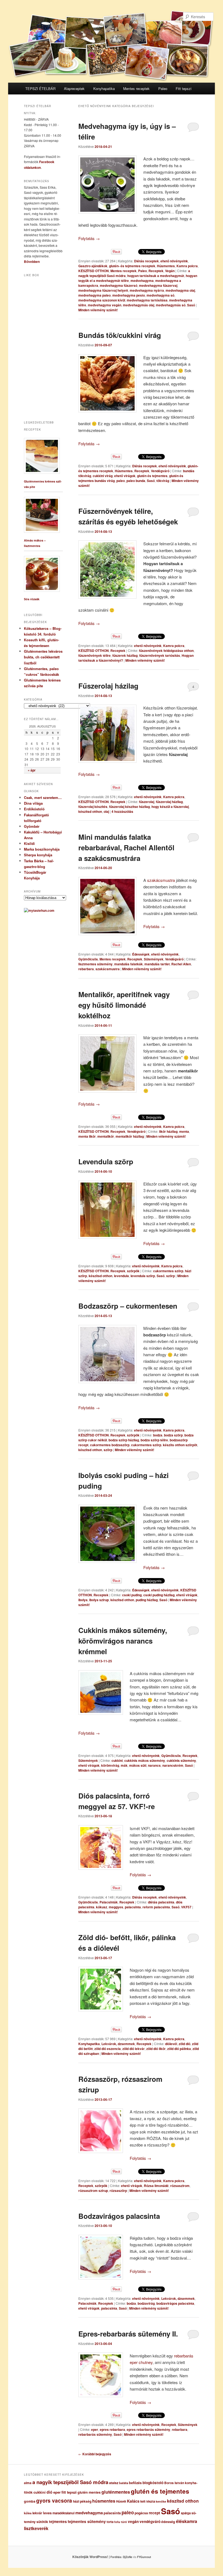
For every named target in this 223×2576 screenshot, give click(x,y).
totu (117, 2522)
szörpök (133, 1271)
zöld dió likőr (156, 2049)
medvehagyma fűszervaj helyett (103, 290)
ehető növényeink (174, 261)
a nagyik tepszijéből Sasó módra (70, 2482)
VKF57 (186, 1907)
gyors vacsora (54, 2500)
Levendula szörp (106, 1161)
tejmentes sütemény (87, 2521)
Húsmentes (166, 266)
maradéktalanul (64, 2513)
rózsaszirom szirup (93, 2191)
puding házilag (147, 1600)
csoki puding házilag (159, 1595)
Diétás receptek (146, 261)
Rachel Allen (181, 964)
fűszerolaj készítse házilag (129, 807)
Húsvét (121, 2501)
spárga (186, 2513)
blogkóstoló (153, 2483)
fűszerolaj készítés (93, 807)
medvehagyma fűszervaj (158, 285)
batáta (124, 2483)
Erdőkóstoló (34, 809)
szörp (171, 1276)
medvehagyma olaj (180, 290)
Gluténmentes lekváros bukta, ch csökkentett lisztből (43, 657)
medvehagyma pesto (129, 295)
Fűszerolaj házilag (108, 686)
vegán (133, 2521)
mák (124, 1765)
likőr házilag (168, 1131)
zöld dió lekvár (134, 2049)
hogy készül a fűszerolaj (170, 807)
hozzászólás (122, 811)
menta (184, 1131)
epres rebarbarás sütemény (148, 2429)
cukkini (117, 1760)
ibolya (83, 1600)
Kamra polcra (187, 266)
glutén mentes (89, 2492)
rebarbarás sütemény (95, 2434)
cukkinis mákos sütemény (145, 1760)
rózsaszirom (180, 2186)
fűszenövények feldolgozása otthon (166, 651)
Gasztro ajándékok (93, 266)
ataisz (114, 2483)
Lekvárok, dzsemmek (118, 2044)
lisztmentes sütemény (95, 964)
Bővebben (32, 262)
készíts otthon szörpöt (180, 1445)
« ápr (32, 770)
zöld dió (185, 2044)
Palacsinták (109, 1902)
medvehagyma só (160, 295)
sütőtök (42, 2522)
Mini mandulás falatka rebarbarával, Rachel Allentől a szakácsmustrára (126, 847)
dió (49, 2492)
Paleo (163, 88)
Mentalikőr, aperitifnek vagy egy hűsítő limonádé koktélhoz (124, 1005)
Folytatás (89, 238)
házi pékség (82, 2501)
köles (28, 2513)
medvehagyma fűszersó (119, 285)
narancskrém (173, 1765)
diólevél (171, 2044)
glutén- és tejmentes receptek (132, 266)
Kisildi (29, 843)
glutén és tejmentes (152, 476)
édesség (168, 2522)
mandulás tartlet (157, 964)
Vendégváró (160, 471)
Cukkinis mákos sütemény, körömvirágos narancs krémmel (123, 1641)
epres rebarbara (112, 2429)
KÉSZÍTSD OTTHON (94, 271)
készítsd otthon (90, 811)
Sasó (191, 305)
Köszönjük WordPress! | (98, 2557)
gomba (30, 2501)
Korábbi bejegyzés (95, 2454)
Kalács (133, 2501)
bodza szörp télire (154, 1440)
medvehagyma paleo (95, 295)
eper (95, 2429)
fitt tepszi (69, 2492)
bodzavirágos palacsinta (175, 2303)
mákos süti (138, 1765)
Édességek (141, 954)
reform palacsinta (156, 1907)
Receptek (156, 271)
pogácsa (141, 2513)
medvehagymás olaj (139, 305)
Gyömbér (32, 826)
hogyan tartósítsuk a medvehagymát (156, 276)
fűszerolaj (147, 802)
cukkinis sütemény (181, 1760)
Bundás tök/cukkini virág (120, 335)
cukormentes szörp (168, 1271)
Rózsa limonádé (156, 2186)
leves (47, 2513)
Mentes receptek (136, 88)
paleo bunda (136, 481)
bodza (158, 1435)
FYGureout (144, 2557)
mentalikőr (106, 1136)
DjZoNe (128, 2557)
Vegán (170, 271)
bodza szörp (173, 1435)
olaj (106, 811)
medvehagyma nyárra (147, 290)
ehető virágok (125, 476)
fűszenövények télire (95, 655)
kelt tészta (148, 2501)
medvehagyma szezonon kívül (102, 300)
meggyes (116, 1907)
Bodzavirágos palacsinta (119, 2216)
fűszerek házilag (125, 655)
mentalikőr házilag (130, 1136)
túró (124, 2522)
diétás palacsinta (161, 1902)
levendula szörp (143, 1276)
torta (110, 2522)
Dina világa (33, 803)
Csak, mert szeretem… (43, 797)
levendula (121, 1276)
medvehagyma (142, 281)
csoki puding (132, 1595)
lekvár (37, 2513)
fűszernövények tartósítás (160, 655)
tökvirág (163, 481)
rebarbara (86, 969)
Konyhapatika (104, 88)
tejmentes (58, 2521)
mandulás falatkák (128, 964)
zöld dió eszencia (108, 2049)
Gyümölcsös (88, 959)
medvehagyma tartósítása (147, 300)
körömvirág (110, 1765)
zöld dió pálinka (179, 2049)
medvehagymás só (171, 305)
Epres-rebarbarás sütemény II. (128, 2334)
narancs (154, 1765)
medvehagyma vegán (105, 305)
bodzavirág (146, 2303)
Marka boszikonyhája (42, 849)
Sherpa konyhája (38, 855)
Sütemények (154, 959)
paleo (121, 481)
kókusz (102, 1907)
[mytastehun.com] (39, 910)
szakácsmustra (161, 880)
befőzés (135, 2483)
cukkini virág (103, 476)
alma (28, 2483)
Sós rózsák (32, 599)
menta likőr (87, 1136)
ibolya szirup (99, 1600)
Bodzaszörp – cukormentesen (128, 1306)
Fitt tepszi (184, 88)
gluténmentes (116, 2492)
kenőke (161, 2501)
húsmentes (104, 2501)
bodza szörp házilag (124, 1440)
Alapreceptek (74, 88)
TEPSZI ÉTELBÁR (40, 88)
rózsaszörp (118, 2191)
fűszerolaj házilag (169, 802)
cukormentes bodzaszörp (110, 1445)
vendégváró (150, 2521)
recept (154, 2513)
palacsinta (133, 1907)
